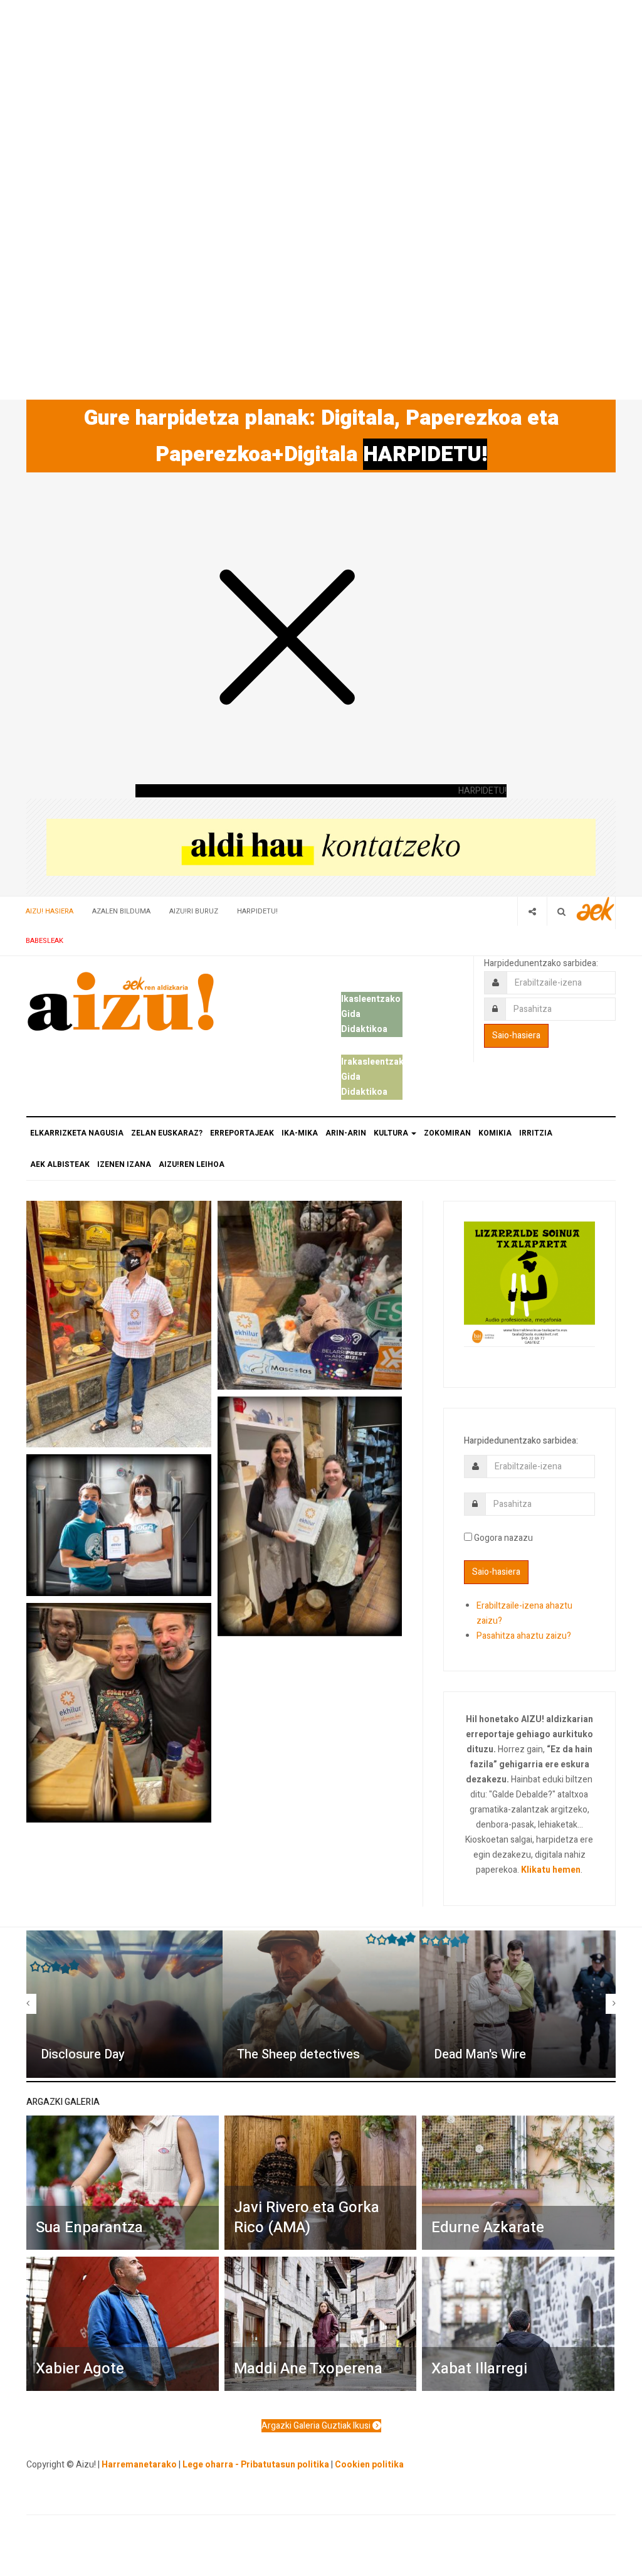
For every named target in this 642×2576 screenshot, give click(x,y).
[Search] (561, 911)
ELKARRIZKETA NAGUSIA (77, 1133)
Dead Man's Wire (480, 2054)
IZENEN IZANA (124, 1164)
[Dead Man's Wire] (518, 2004)
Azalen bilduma (121, 911)
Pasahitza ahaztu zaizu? (524, 1636)
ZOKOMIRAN (447, 1133)
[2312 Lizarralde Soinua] (529, 1283)
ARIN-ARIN (346, 1133)
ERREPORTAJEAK (242, 1133)
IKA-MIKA (300, 1133)
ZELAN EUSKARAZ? (167, 1133)
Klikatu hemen (551, 1870)
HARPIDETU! (425, 454)
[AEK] (596, 909)
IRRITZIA (536, 1133)
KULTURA (392, 1133)
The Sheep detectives (298, 2054)
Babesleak (45, 941)
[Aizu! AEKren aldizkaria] (120, 1001)
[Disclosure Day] (124, 2004)
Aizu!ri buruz (194, 911)
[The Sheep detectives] (321, 2004)
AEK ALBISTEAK (60, 1164)
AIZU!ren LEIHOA (192, 1164)
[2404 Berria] (321, 847)
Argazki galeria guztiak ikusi (317, 2426)
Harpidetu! (257, 911)
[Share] (532, 911)
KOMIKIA (495, 1133)
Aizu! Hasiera (50, 911)
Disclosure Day (83, 2054)
